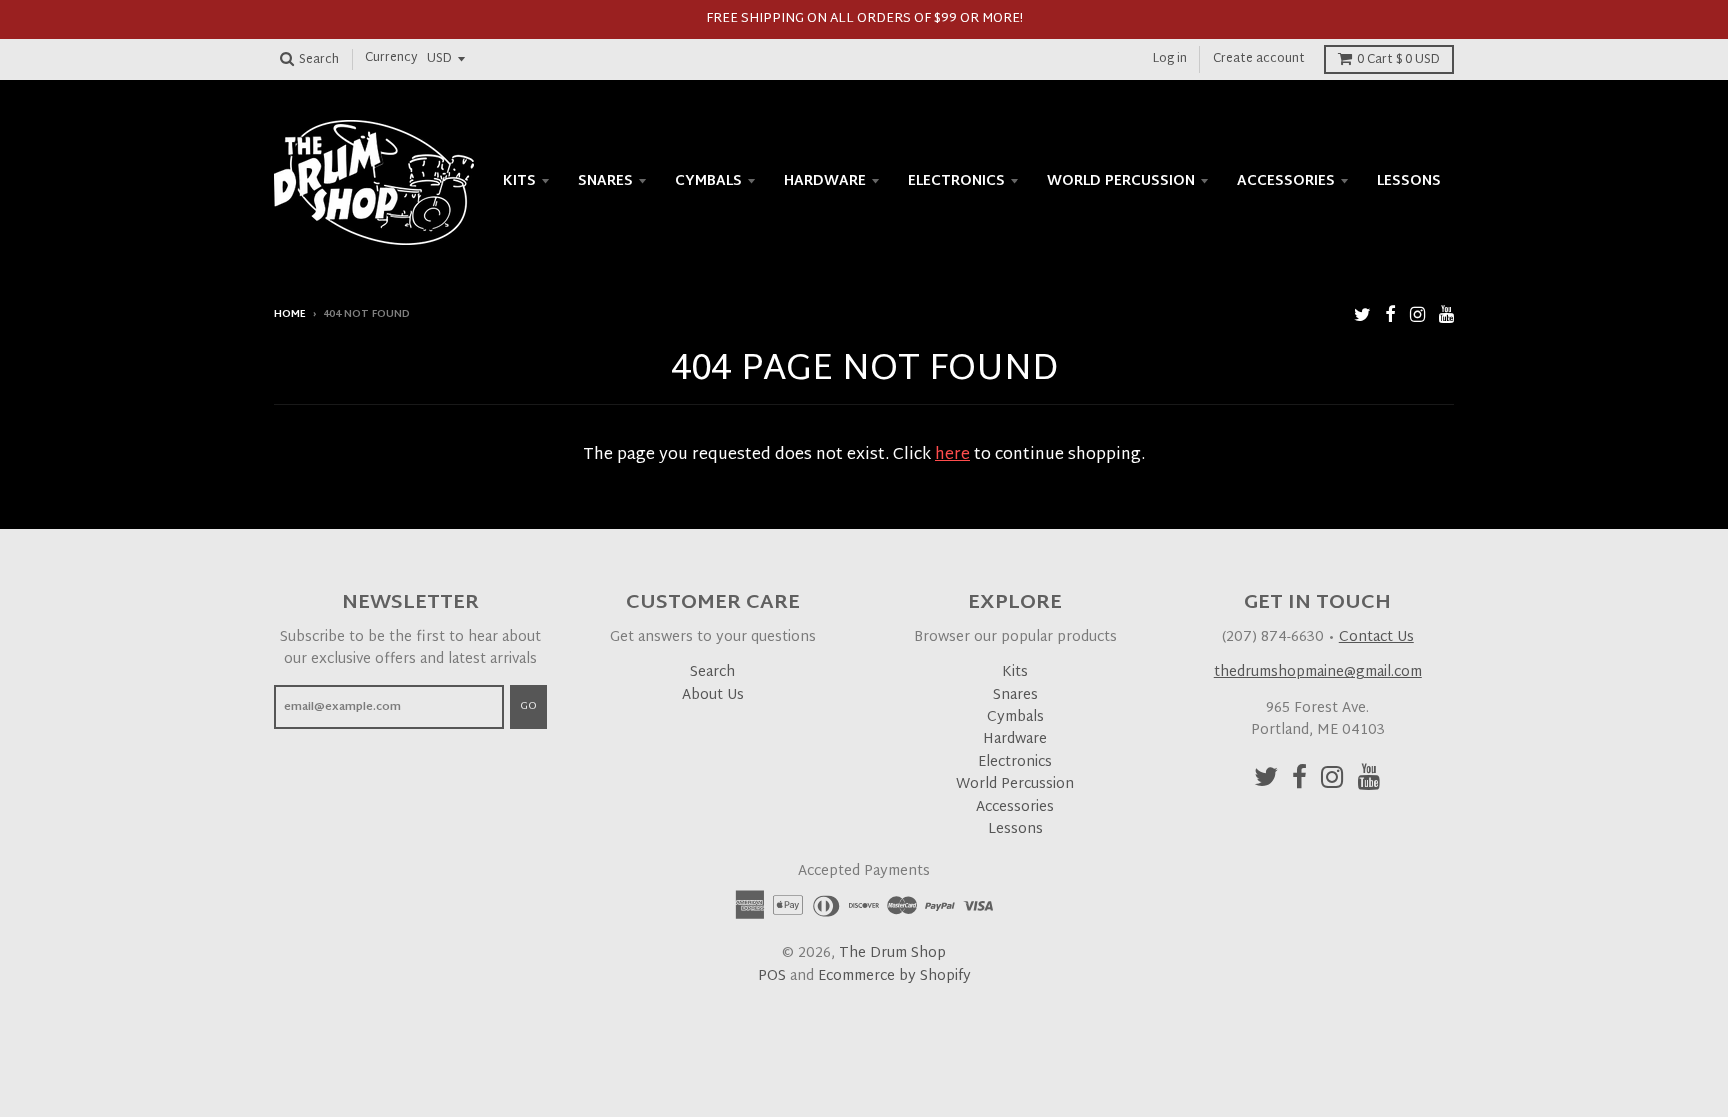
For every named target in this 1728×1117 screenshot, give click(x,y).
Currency (391, 59)
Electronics (956, 181)
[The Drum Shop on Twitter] (1362, 316)
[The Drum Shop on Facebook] (1390, 316)
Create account (1259, 59)
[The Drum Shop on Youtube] (1446, 316)
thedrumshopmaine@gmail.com (1318, 672)
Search (712, 672)
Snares (605, 181)
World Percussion (1121, 181)
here (952, 455)
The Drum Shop (892, 953)
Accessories (1286, 181)
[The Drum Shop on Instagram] (1417, 316)
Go (528, 706)
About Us (713, 695)
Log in (1170, 59)
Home (290, 314)
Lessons (1409, 181)
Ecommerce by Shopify (894, 976)
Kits (519, 181)
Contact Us (1376, 637)
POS (772, 976)
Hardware (825, 181)
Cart (1398, 60)
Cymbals (708, 181)
